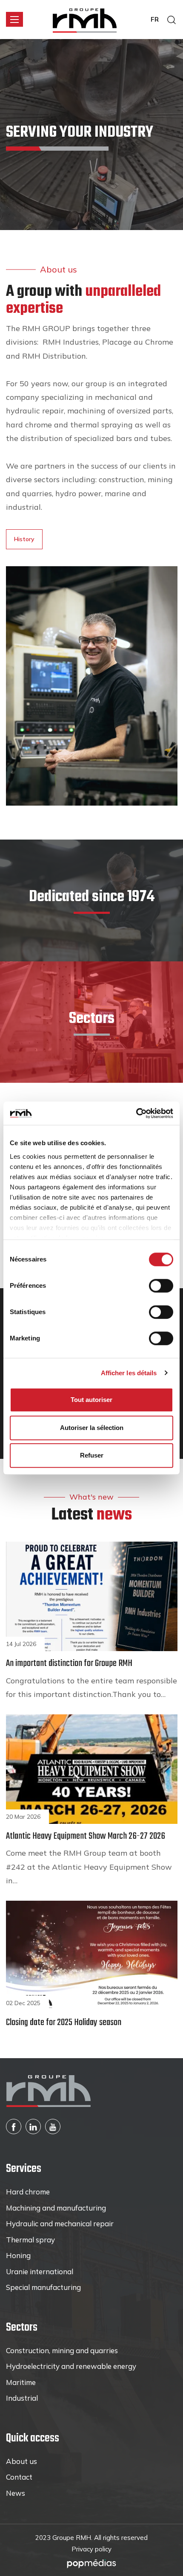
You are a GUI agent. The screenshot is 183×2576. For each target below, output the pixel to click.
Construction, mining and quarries (62, 2350)
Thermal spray (30, 2240)
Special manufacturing (43, 2287)
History (24, 539)
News (16, 2493)
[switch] (161, 1286)
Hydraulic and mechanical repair (60, 2223)
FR (155, 19)
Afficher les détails (129, 1373)
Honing (18, 2255)
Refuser (92, 1455)
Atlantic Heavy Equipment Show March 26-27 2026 (86, 1836)
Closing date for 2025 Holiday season (64, 2023)
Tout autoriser (91, 1400)
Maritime (21, 2382)
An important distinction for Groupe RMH (69, 1663)
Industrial (22, 2398)
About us (21, 2461)
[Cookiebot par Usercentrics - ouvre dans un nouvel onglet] (136, 1113)
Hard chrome (28, 2192)
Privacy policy (91, 2549)
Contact (19, 2477)
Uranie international (40, 2271)
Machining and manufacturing (56, 2208)
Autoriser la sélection (92, 1428)
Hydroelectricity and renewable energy (71, 2366)
